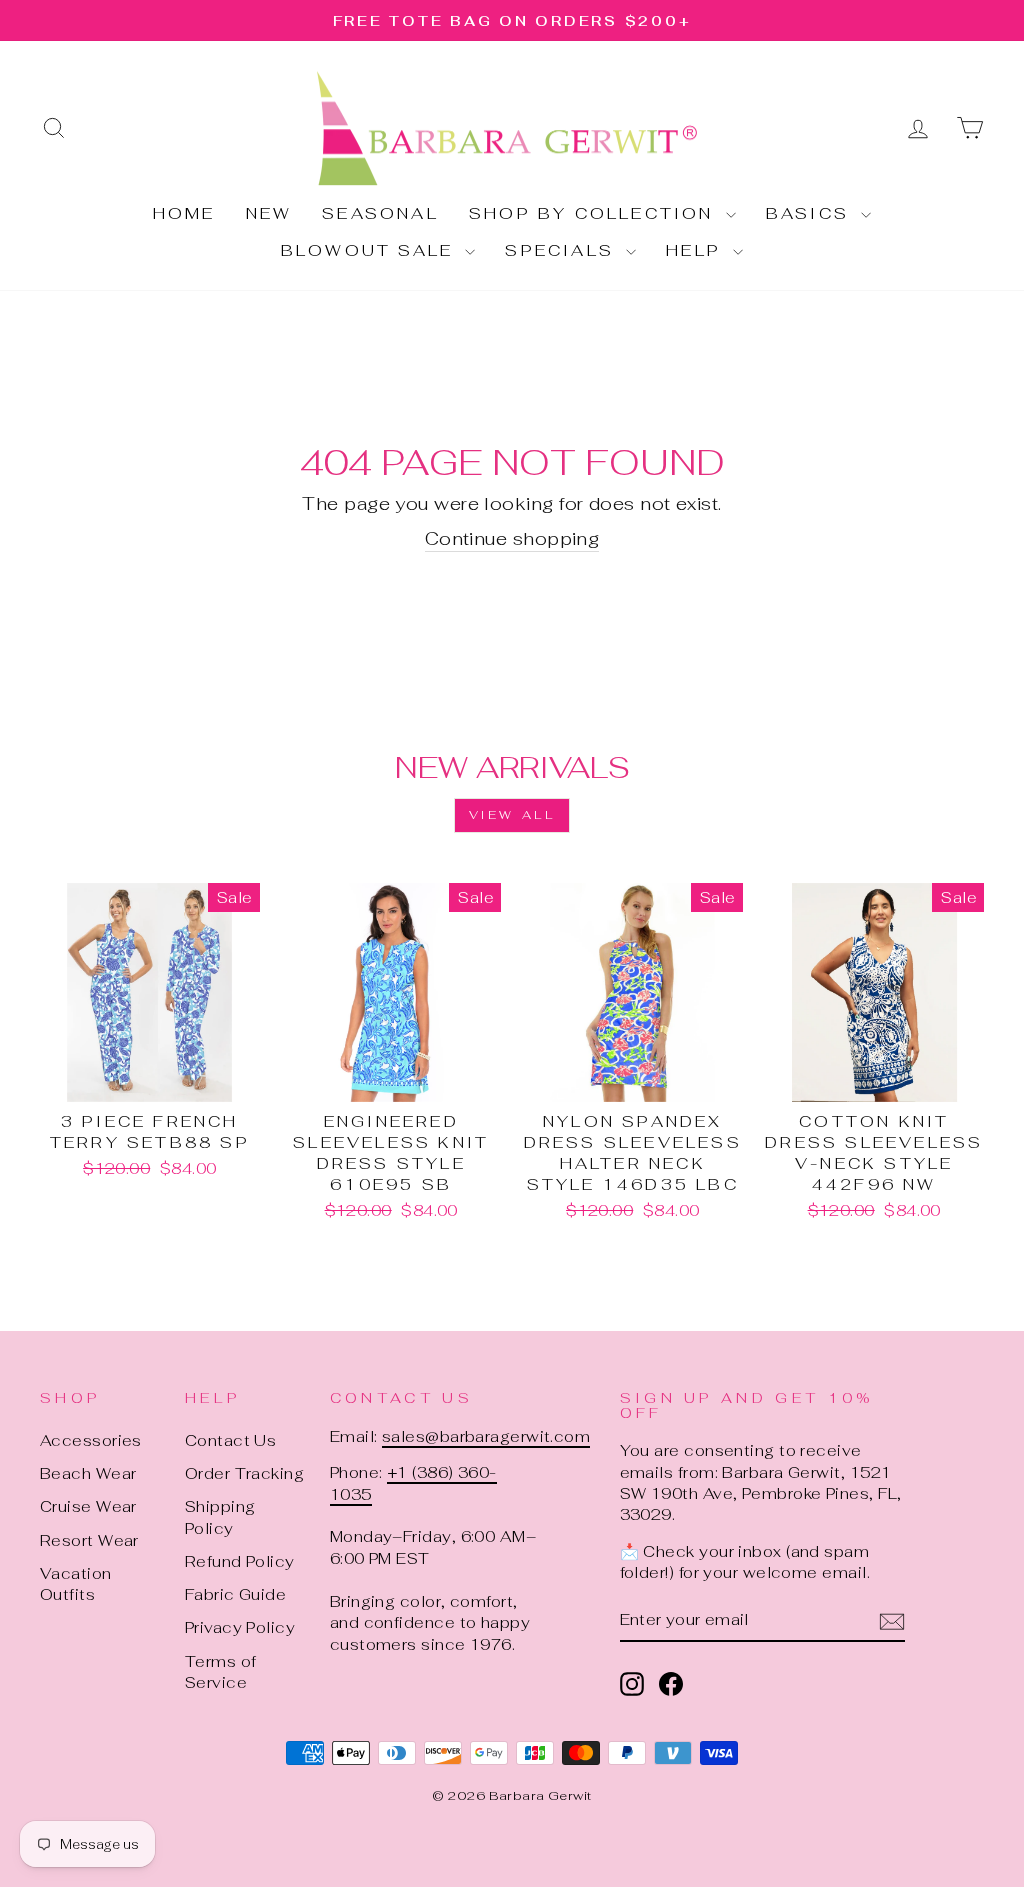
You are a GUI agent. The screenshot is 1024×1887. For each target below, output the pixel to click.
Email (256, 820)
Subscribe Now (511, 1211)
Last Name (281, 1010)
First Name (285, 915)
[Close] (804, 634)
